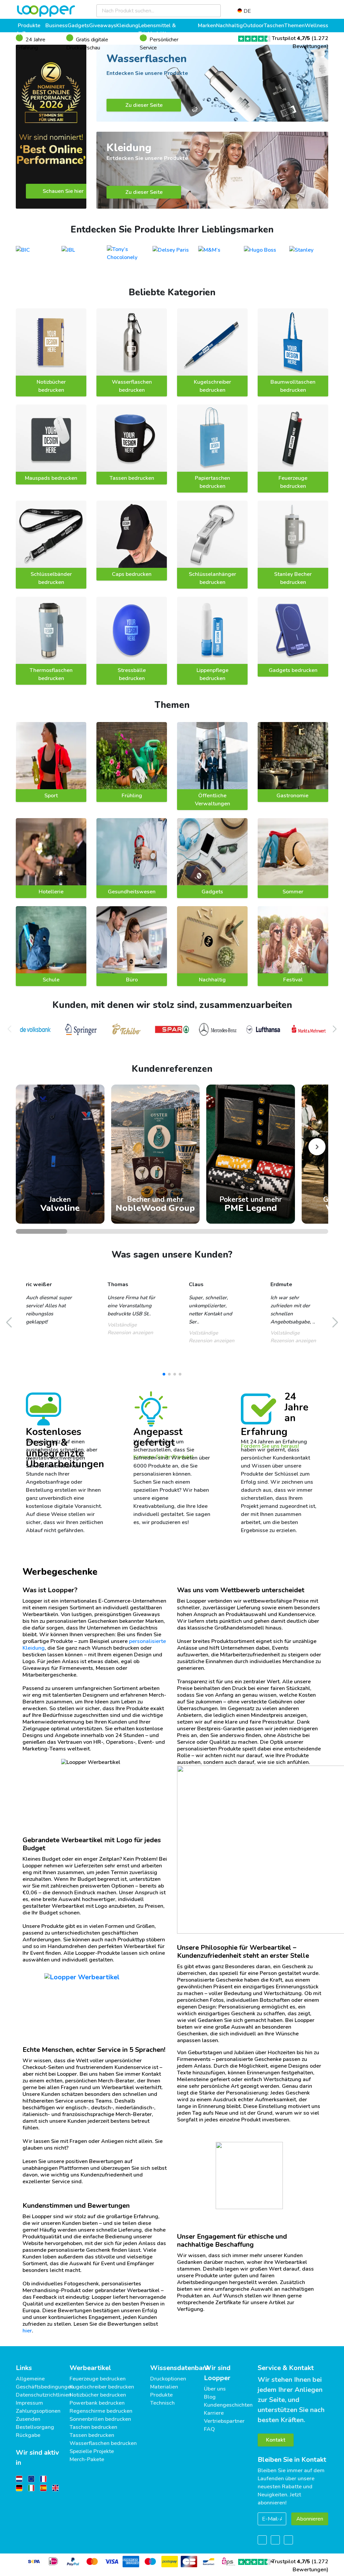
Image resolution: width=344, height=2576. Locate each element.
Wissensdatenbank (180, 2368)
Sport (51, 796)
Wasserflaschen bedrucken (132, 386)
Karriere (214, 2413)
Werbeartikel (90, 2368)
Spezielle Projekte (92, 2451)
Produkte (161, 2395)
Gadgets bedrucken (293, 670)
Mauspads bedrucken (51, 478)
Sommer (293, 892)
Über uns (215, 2389)
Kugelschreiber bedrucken (212, 386)
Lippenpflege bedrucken (212, 674)
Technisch (162, 2403)
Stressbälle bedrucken (132, 674)
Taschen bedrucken (93, 2427)
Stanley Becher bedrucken (293, 578)
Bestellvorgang (35, 2427)
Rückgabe (28, 2435)
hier (27, 2331)
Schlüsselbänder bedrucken (51, 578)
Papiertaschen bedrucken (212, 482)
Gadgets (212, 892)
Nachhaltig (212, 980)
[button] (335, 1029)
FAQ (209, 2429)
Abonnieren (310, 2519)
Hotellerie (51, 892)
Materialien (164, 2387)
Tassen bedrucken (132, 478)
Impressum (29, 2403)
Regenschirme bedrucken (101, 2411)
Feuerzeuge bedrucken (293, 482)
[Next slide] (317, 1147)
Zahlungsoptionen (38, 2411)
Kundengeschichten (228, 2405)
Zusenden (28, 2419)
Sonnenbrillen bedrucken (100, 2419)
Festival (293, 980)
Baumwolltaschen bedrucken (293, 386)
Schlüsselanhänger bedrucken (212, 578)
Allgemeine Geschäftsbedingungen (45, 2383)
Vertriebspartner (224, 2421)
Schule (51, 980)
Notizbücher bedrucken (51, 386)
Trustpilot (291, 38)
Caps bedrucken (132, 574)
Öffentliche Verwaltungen (212, 800)
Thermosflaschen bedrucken (51, 674)
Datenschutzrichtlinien (44, 2395)
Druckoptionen (168, 2379)
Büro (132, 980)
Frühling (132, 796)
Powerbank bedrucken (97, 2403)
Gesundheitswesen (132, 892)
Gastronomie (293, 796)
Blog (210, 2397)
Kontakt (276, 2440)
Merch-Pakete (87, 2459)
